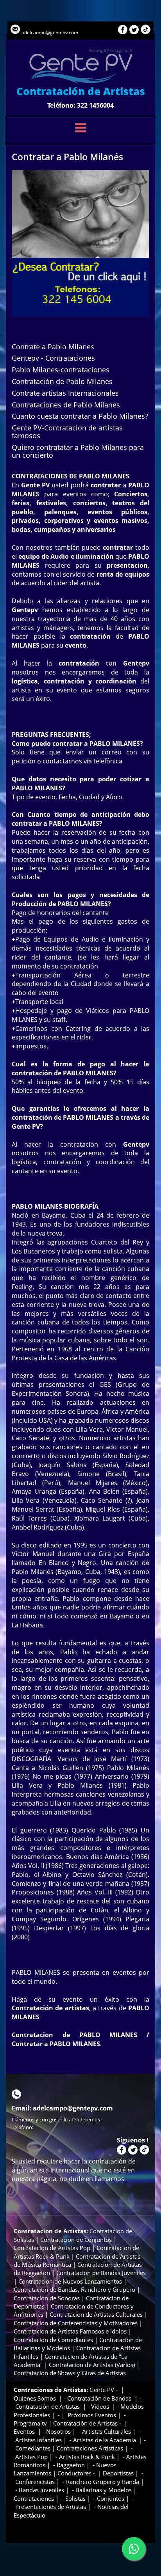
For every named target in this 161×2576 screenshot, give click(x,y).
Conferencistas (35, 2482)
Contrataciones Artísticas (90, 2448)
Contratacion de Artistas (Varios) (92, 2365)
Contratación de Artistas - (88, 2423)
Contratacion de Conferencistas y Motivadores (76, 2323)
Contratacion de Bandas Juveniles (101, 2273)
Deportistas (118, 2473)
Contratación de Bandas (100, 2398)
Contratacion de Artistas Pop (52, 2248)
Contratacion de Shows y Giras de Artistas (70, 2373)
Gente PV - (104, 2390)
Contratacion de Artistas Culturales (96, 2314)
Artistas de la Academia (105, 2440)
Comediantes (33, 2448)
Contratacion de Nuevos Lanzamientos (70, 2281)
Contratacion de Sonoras (47, 2298)
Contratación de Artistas (47, 2406)
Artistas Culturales (106, 2431)
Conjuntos (111, 2498)
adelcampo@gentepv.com (50, 33)
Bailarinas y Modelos (103, 2490)
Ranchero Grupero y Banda (103, 2482)
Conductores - (77, 2473)
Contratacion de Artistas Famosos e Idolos (70, 2331)
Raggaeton (71, 2465)
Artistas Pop (31, 2457)
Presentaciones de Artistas (51, 2507)
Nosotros (58, 2431)
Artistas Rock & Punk (87, 2457)
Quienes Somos (36, 2398)
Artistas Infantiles (38, 2440)
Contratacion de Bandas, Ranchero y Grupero (74, 2289)
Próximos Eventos (91, 2415)
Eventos (25, 2431)
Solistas (75, 2498)
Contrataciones (34, 2498)
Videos (101, 2406)
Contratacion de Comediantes (53, 2340)
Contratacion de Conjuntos (76, 2240)
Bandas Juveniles (41, 2490)
